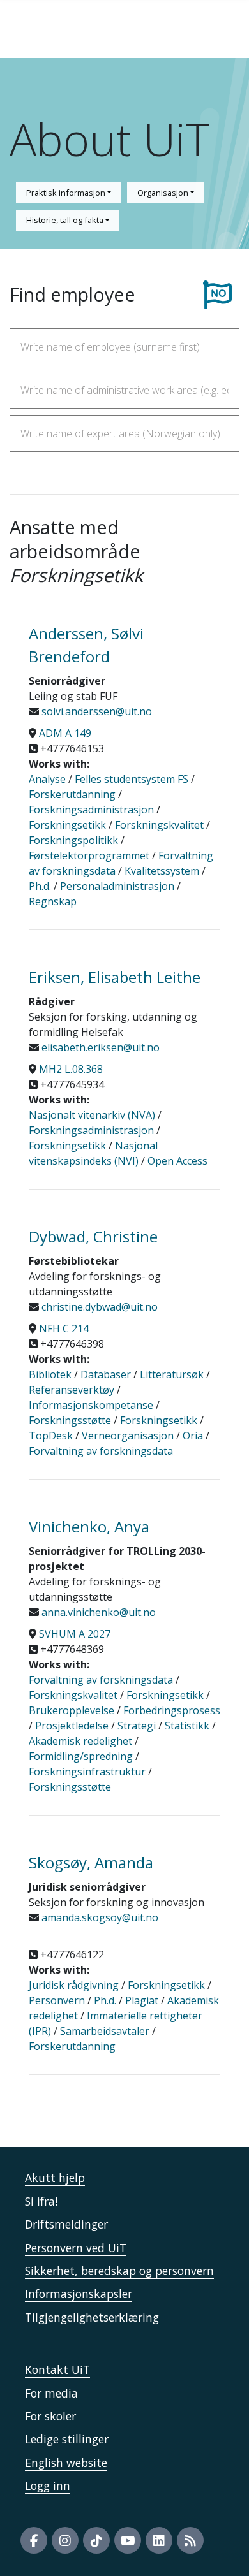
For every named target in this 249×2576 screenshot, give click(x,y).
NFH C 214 (64, 1328)
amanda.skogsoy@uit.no (99, 1917)
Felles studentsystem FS (132, 779)
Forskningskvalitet (159, 825)
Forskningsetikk (67, 825)
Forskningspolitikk (73, 840)
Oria (193, 1436)
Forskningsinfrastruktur (87, 1772)
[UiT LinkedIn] (159, 2540)
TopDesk (51, 1436)
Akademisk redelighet (80, 1741)
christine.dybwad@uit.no (98, 1307)
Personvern (57, 2000)
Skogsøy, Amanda (91, 1862)
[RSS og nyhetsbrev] (190, 2540)
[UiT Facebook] (34, 2540)
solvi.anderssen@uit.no (95, 711)
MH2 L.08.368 (71, 1069)
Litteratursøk (172, 1374)
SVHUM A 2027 (75, 1634)
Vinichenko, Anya (89, 1526)
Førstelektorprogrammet (89, 855)
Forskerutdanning (72, 794)
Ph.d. (40, 886)
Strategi (137, 1726)
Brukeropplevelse (72, 1710)
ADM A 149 (65, 733)
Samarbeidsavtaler (105, 2031)
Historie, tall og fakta (66, 220)
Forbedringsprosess (172, 1710)
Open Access (177, 1161)
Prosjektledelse (72, 1726)
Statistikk (187, 1726)
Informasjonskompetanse (91, 1405)
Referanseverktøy (72, 1390)
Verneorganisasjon (128, 1436)
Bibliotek (50, 1374)
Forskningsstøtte (70, 1420)
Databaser (106, 1374)
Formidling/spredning (81, 1756)
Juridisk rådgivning (74, 1985)
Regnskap (53, 901)
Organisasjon (164, 193)
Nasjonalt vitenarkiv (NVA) (92, 1115)
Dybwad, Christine (93, 1236)
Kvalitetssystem (162, 871)
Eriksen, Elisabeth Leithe (115, 977)
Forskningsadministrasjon (91, 810)
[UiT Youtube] (128, 2540)
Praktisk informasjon (67, 193)
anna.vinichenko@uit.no (97, 1612)
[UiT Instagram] (65, 2540)
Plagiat (142, 2000)
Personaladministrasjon (117, 886)
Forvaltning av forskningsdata (101, 1451)
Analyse (47, 779)
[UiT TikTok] (96, 2540)
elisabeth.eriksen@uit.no (99, 1047)
